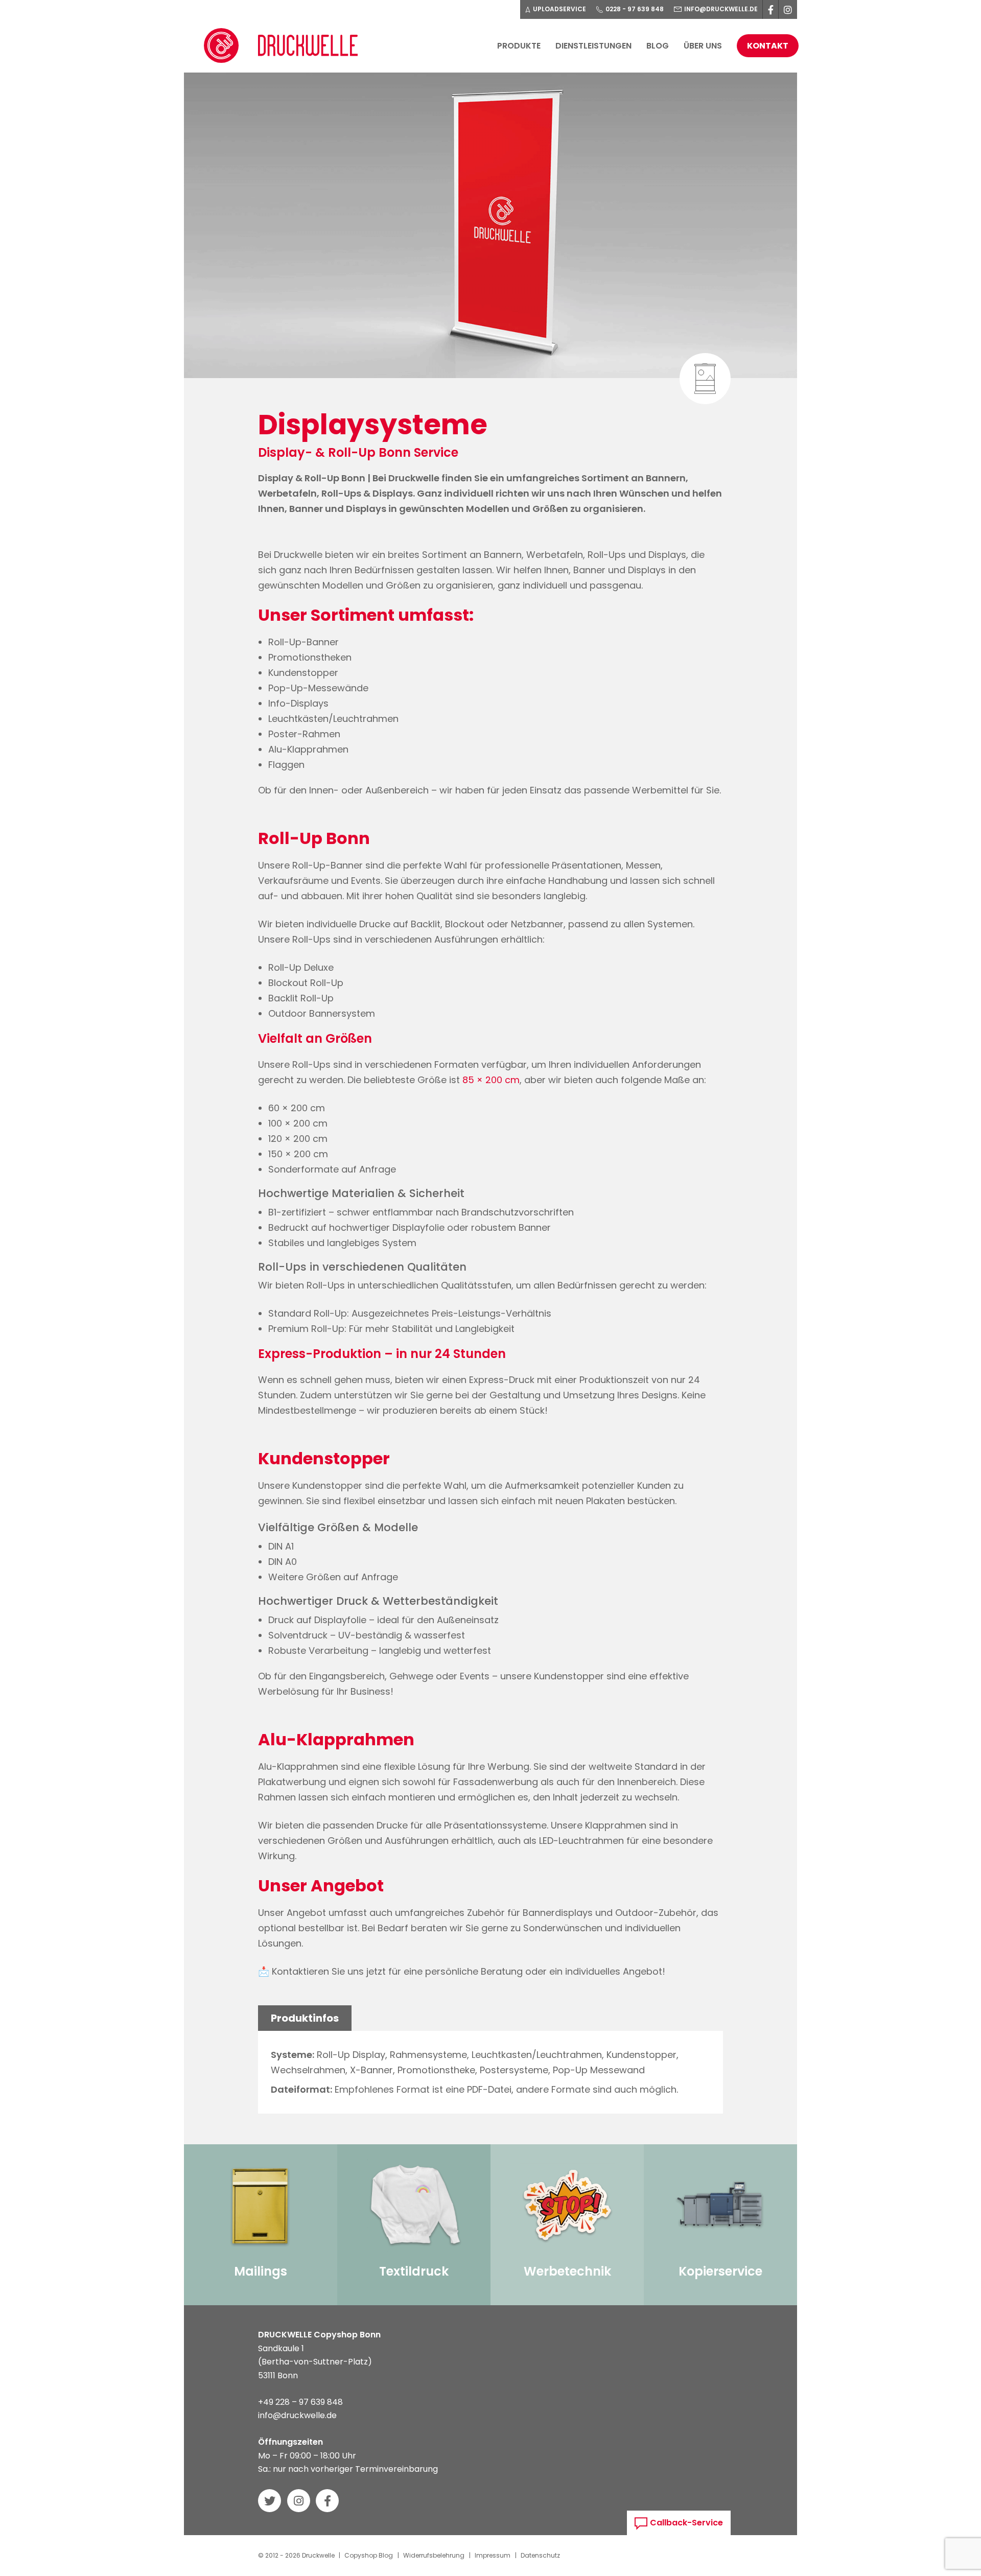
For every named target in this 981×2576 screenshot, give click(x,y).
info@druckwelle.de (297, 2415)
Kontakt (768, 46)
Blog (658, 46)
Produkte (519, 46)
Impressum (493, 2555)
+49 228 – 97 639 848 (300, 2402)
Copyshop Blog (369, 2555)
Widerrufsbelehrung (434, 2555)
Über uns (703, 46)
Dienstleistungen (593, 46)
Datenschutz (540, 2555)
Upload (559, 9)
